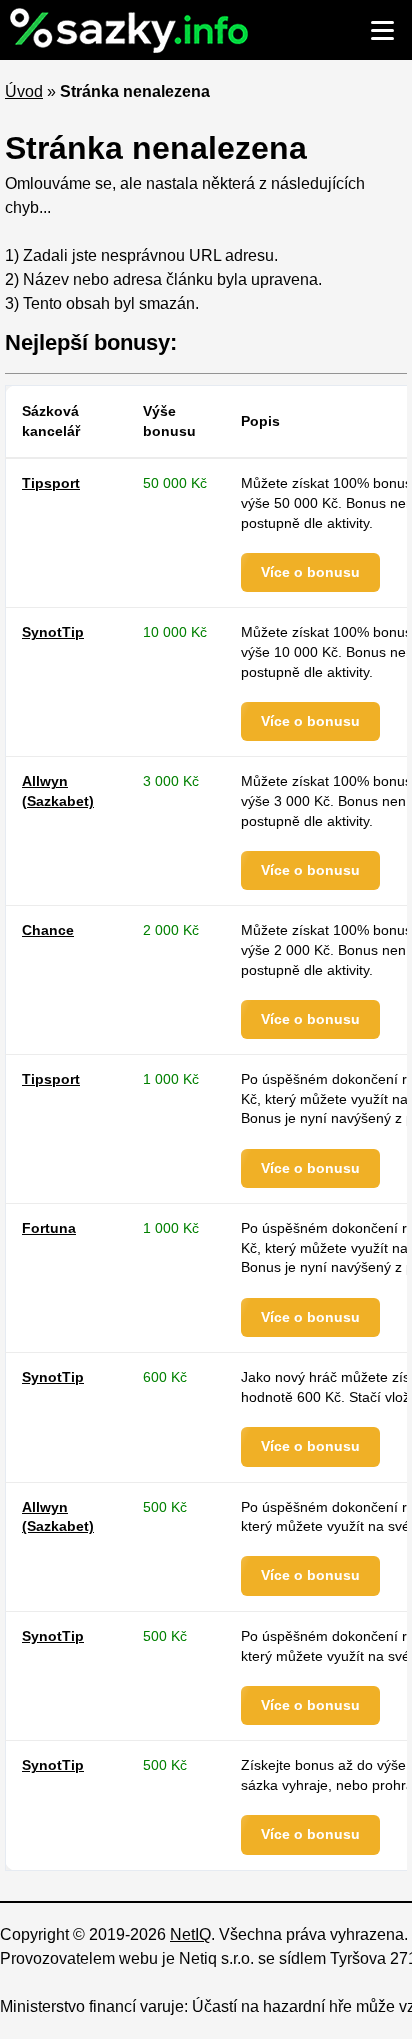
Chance (48, 930)
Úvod (24, 91)
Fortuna (49, 1228)
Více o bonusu (310, 572)
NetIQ (190, 1934)
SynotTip (53, 632)
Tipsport (51, 483)
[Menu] (382, 30)
